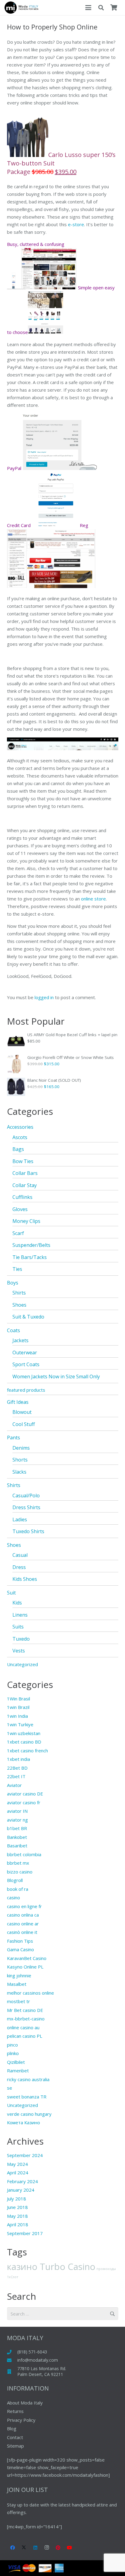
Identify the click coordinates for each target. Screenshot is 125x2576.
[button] (88, 8)
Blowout (22, 1412)
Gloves (20, 1209)
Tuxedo (21, 1639)
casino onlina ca (23, 1915)
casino (14, 1897)
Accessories (20, 1127)
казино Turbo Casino (51, 2267)
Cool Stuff (24, 1424)
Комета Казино (24, 2122)
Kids (17, 1603)
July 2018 (17, 2199)
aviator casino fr (24, 1802)
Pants (14, 1438)
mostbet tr (19, 2001)
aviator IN (17, 1811)
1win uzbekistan (24, 1733)
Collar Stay (25, 1185)
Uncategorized (22, 1664)
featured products (26, 1390)
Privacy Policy (21, 2420)
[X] (24, 2548)
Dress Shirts (26, 1507)
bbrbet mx (18, 1863)
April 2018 (18, 2224)
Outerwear (25, 1353)
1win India (17, 1716)
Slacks (19, 1472)
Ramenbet (18, 2071)
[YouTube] (69, 2548)
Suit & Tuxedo (28, 1317)
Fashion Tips (20, 1941)
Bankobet (17, 1837)
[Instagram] (47, 2548)
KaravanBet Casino (27, 1958)
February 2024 (22, 2181)
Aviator (14, 1785)
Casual (20, 1555)
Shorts (20, 1460)
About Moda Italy (25, 2403)
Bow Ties (23, 1161)
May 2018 (17, 2216)
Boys (13, 1283)
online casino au (23, 2027)
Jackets (20, 1340)
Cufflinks (22, 1197)
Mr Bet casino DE (25, 2010)
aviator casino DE (25, 1794)
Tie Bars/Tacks (30, 1257)
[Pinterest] (58, 2548)
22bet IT (16, 1776)
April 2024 (18, 2173)
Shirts (19, 1293)
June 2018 (17, 2207)
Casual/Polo (26, 1496)
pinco (12, 2045)
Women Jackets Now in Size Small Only (56, 1376)
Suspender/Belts (31, 1245)
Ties (17, 1269)
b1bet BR (17, 1828)
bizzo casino (20, 1872)
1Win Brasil (19, 1699)
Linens (20, 1615)
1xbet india (19, 1759)
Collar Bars (25, 1173)
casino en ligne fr (24, 1906)
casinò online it (22, 1932)
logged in (44, 997)
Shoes (19, 1305)
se (10, 2088)
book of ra (18, 1889)
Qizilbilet (16, 2062)
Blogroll (15, 1880)
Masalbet (17, 1984)
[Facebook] (13, 2548)
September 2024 (25, 2155)
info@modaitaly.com (38, 2360)
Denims (21, 1448)
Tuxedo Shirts (28, 1531)
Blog (12, 2428)
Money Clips (26, 1221)
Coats (14, 1330)
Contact (15, 2437)
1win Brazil (18, 1707)
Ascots (20, 1137)
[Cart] (114, 8)
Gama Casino (20, 1949)
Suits (18, 1627)
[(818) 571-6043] (12, 2352)
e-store (76, 224)
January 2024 (21, 2190)
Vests (19, 1651)
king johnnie (19, 1975)
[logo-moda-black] (21, 8)
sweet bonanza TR (27, 2097)
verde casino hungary (29, 2114)
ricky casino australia (28, 2079)
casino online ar (23, 1924)
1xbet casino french (27, 1751)
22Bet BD (17, 1768)
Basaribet (17, 1846)
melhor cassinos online (30, 1993)
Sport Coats (26, 1364)
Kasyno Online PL (25, 1967)
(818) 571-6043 (32, 2352)
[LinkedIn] (35, 2548)
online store (93, 899)
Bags (18, 1149)
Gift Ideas (18, 1402)
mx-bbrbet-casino (26, 2019)
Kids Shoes (25, 1579)
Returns (15, 2411)
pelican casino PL (25, 2036)
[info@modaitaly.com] (12, 2360)
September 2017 (25, 2233)
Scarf (18, 1233)
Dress (19, 1567)
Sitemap (15, 2446)
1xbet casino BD (24, 1742)
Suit (11, 1593)
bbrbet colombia (24, 1854)
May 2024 (17, 2164)
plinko (13, 2053)
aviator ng (17, 1820)
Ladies (20, 1519)
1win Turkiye (20, 1724)
